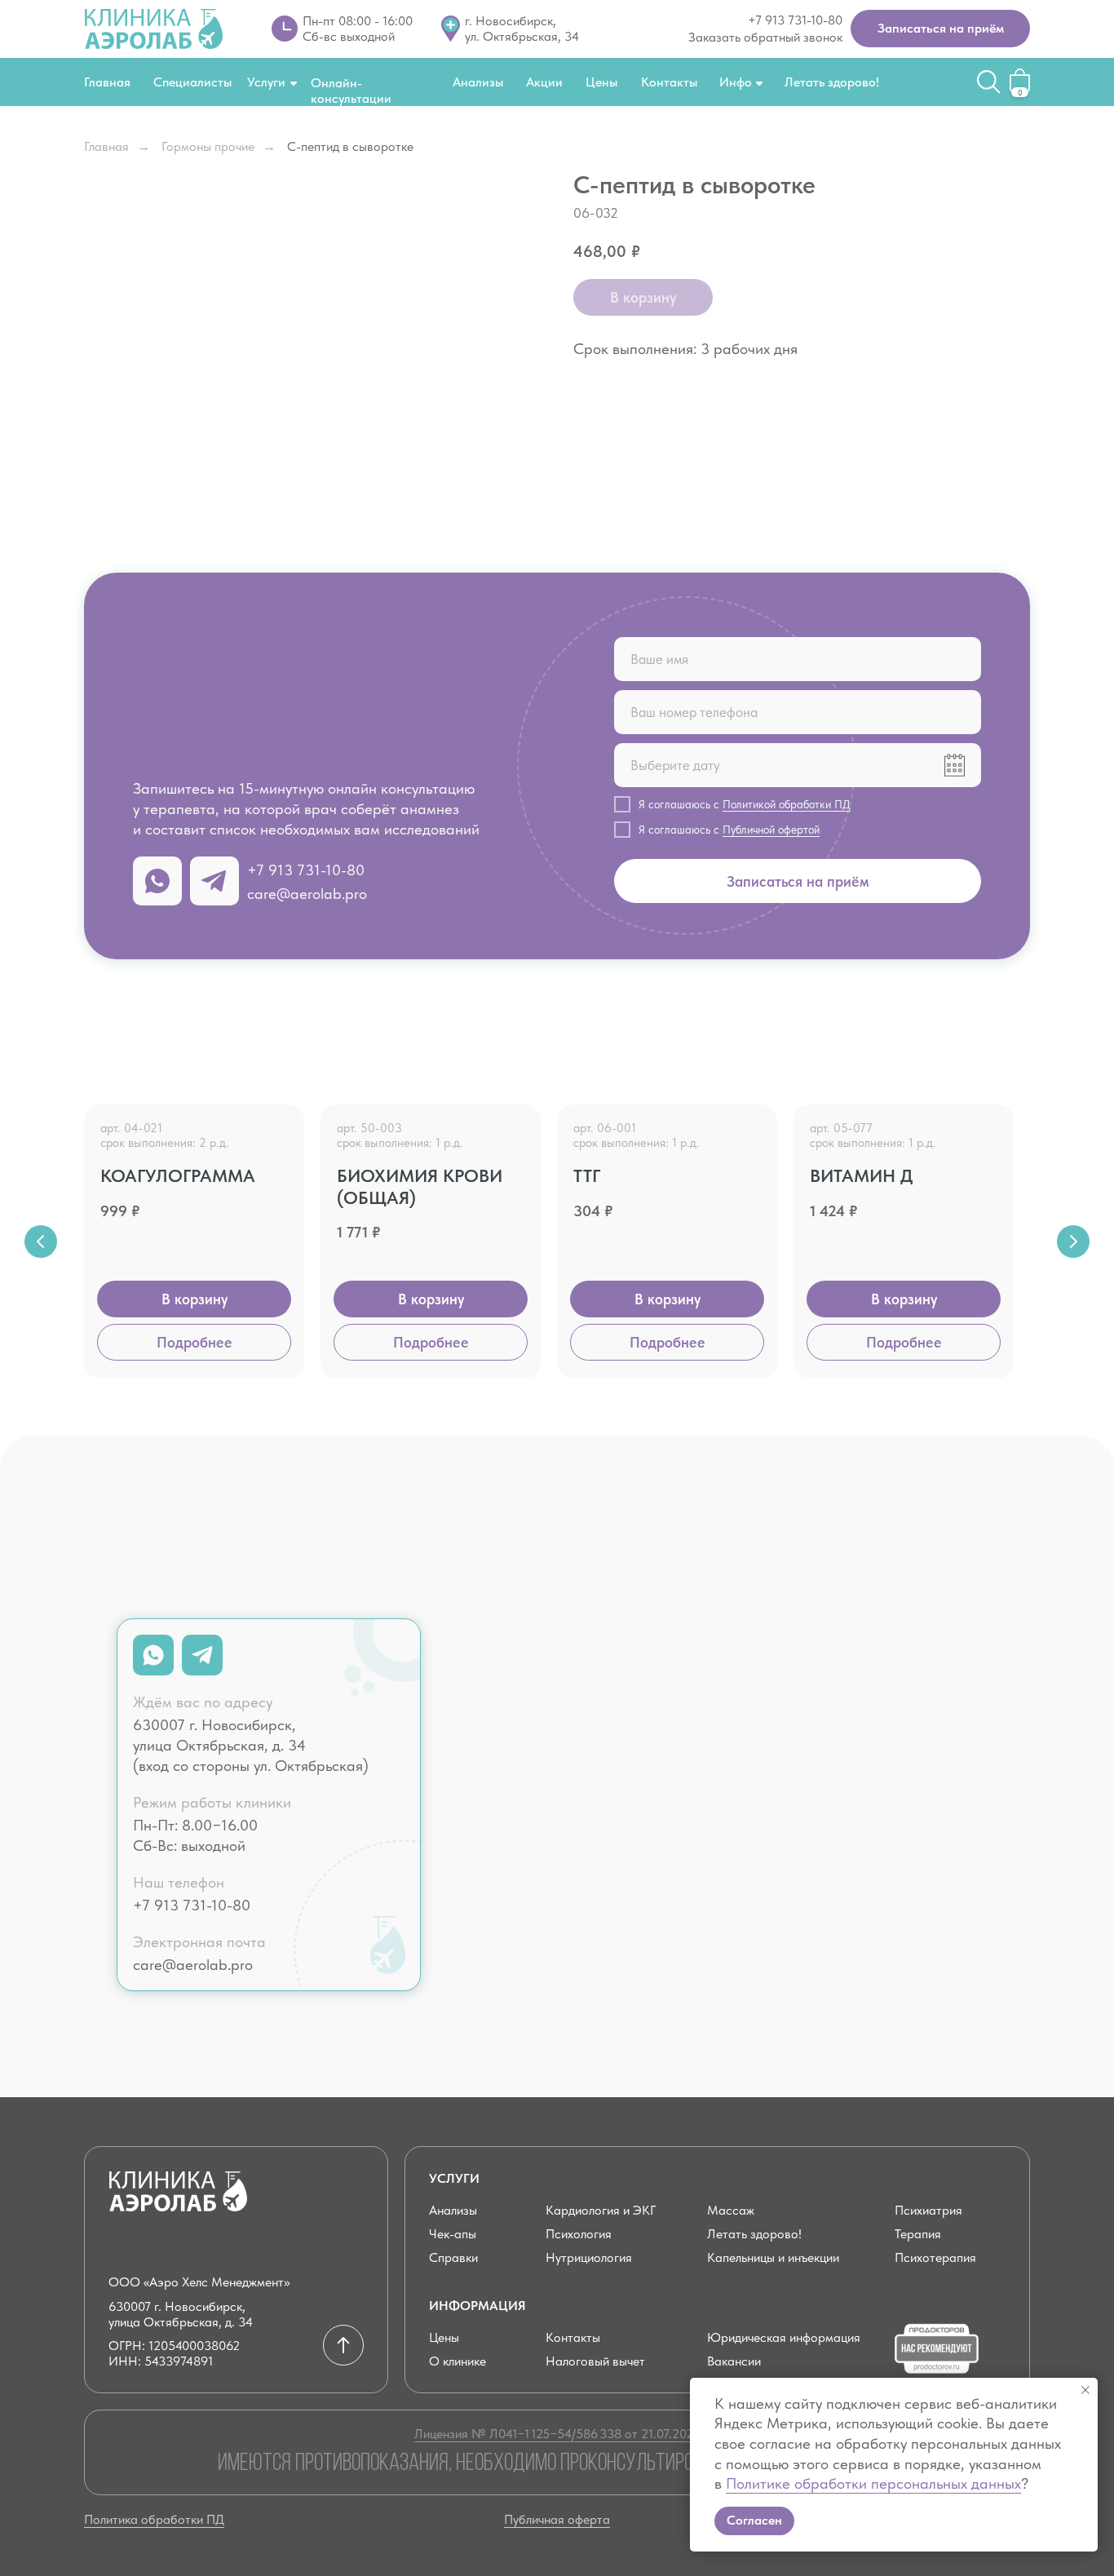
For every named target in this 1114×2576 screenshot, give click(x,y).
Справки (453, 2257)
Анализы (478, 82)
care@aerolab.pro (307, 894)
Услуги (266, 82)
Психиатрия (928, 2210)
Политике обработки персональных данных (873, 2483)
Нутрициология (589, 2257)
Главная (107, 82)
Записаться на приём (798, 881)
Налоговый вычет (595, 2361)
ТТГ (587, 1175)
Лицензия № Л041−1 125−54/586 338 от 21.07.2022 (557, 2434)
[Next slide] (1073, 1242)
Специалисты (192, 82)
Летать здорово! (832, 82)
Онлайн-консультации (351, 91)
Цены (601, 82)
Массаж (731, 2210)
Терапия (918, 2234)
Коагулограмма (178, 1175)
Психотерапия (935, 2257)
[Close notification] (1085, 2390)
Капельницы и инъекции (773, 2257)
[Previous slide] (41, 1242)
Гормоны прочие (208, 146)
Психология (579, 2234)
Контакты (669, 82)
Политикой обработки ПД (787, 804)
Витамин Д (862, 1175)
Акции (544, 82)
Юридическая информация (784, 2337)
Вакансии (734, 2361)
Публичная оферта (557, 2519)
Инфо (736, 82)
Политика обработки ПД (154, 2519)
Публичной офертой (771, 830)
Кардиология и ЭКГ (601, 2210)
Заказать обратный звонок (765, 37)
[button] (940, 29)
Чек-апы (453, 2234)
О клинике (458, 2361)
